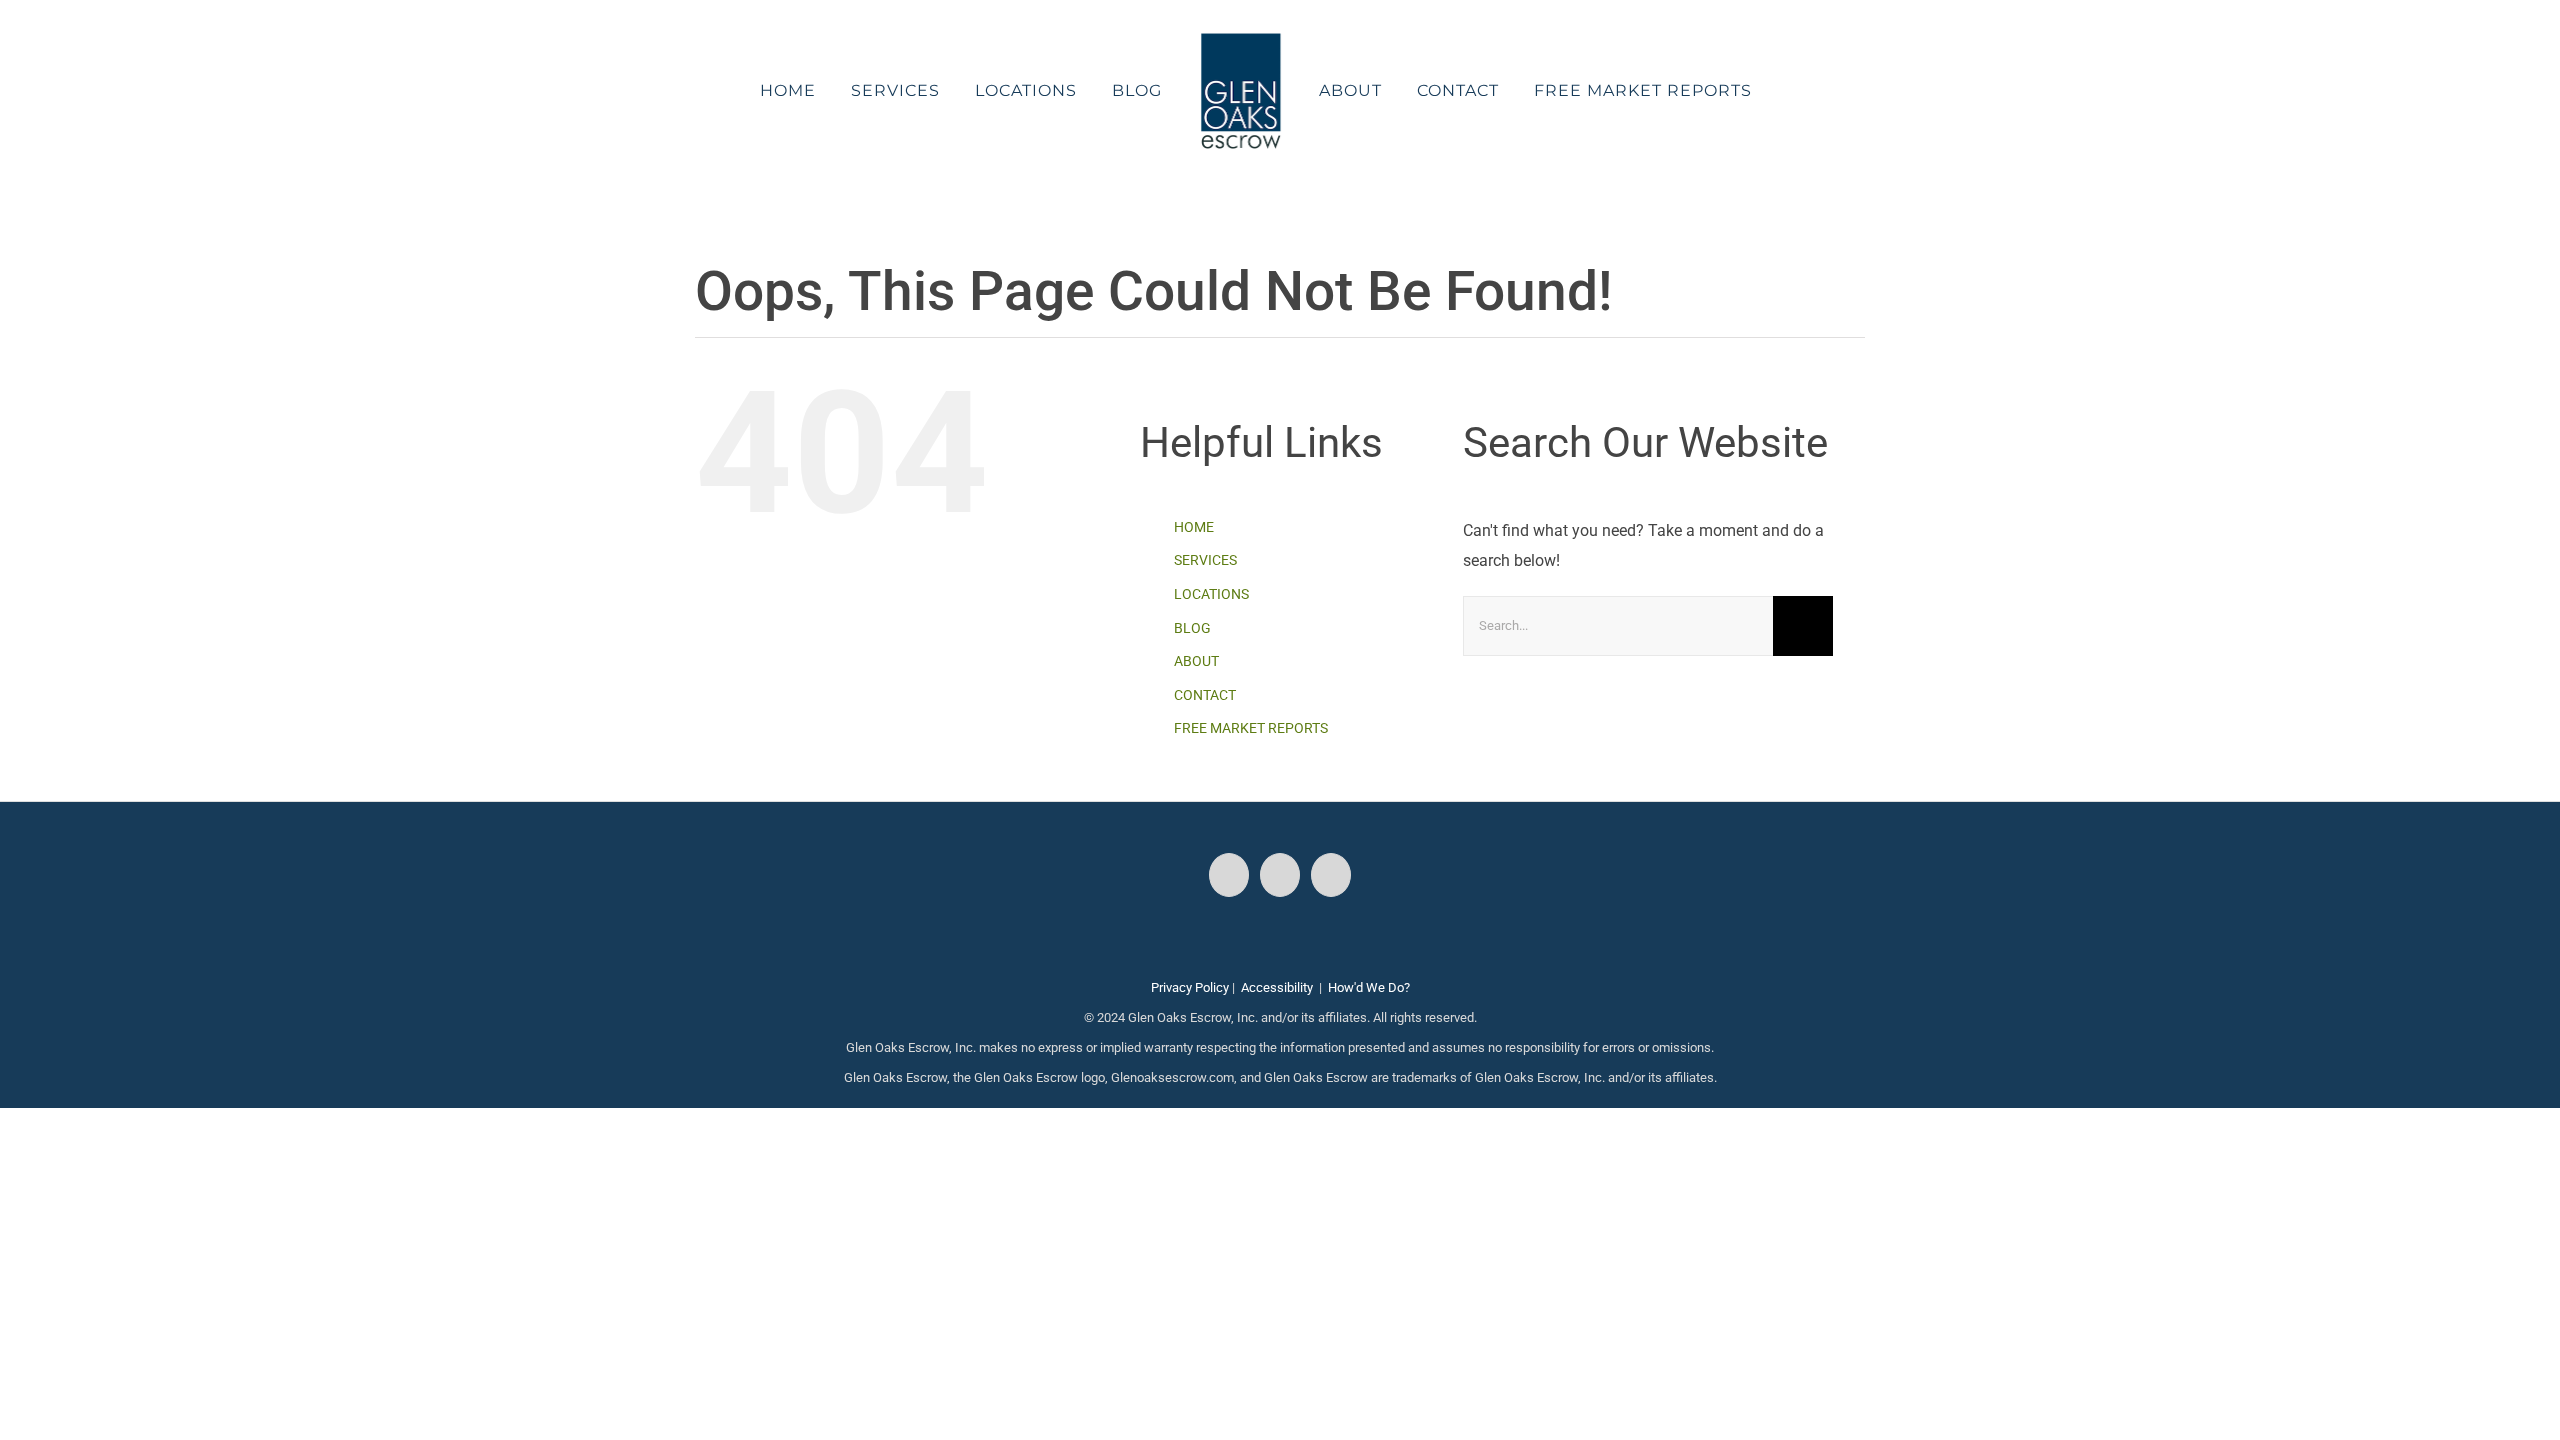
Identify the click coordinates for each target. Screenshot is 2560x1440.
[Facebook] (1229, 875)
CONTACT (1205, 695)
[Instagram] (1280, 875)
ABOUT (1196, 661)
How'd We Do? (1369, 987)
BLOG (1192, 628)
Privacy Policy (1190, 987)
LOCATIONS (1211, 594)
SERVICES (1205, 560)
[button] (1741, 91)
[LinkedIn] (1331, 875)
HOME (1194, 527)
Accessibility (1277, 987)
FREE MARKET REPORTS (1251, 728)
